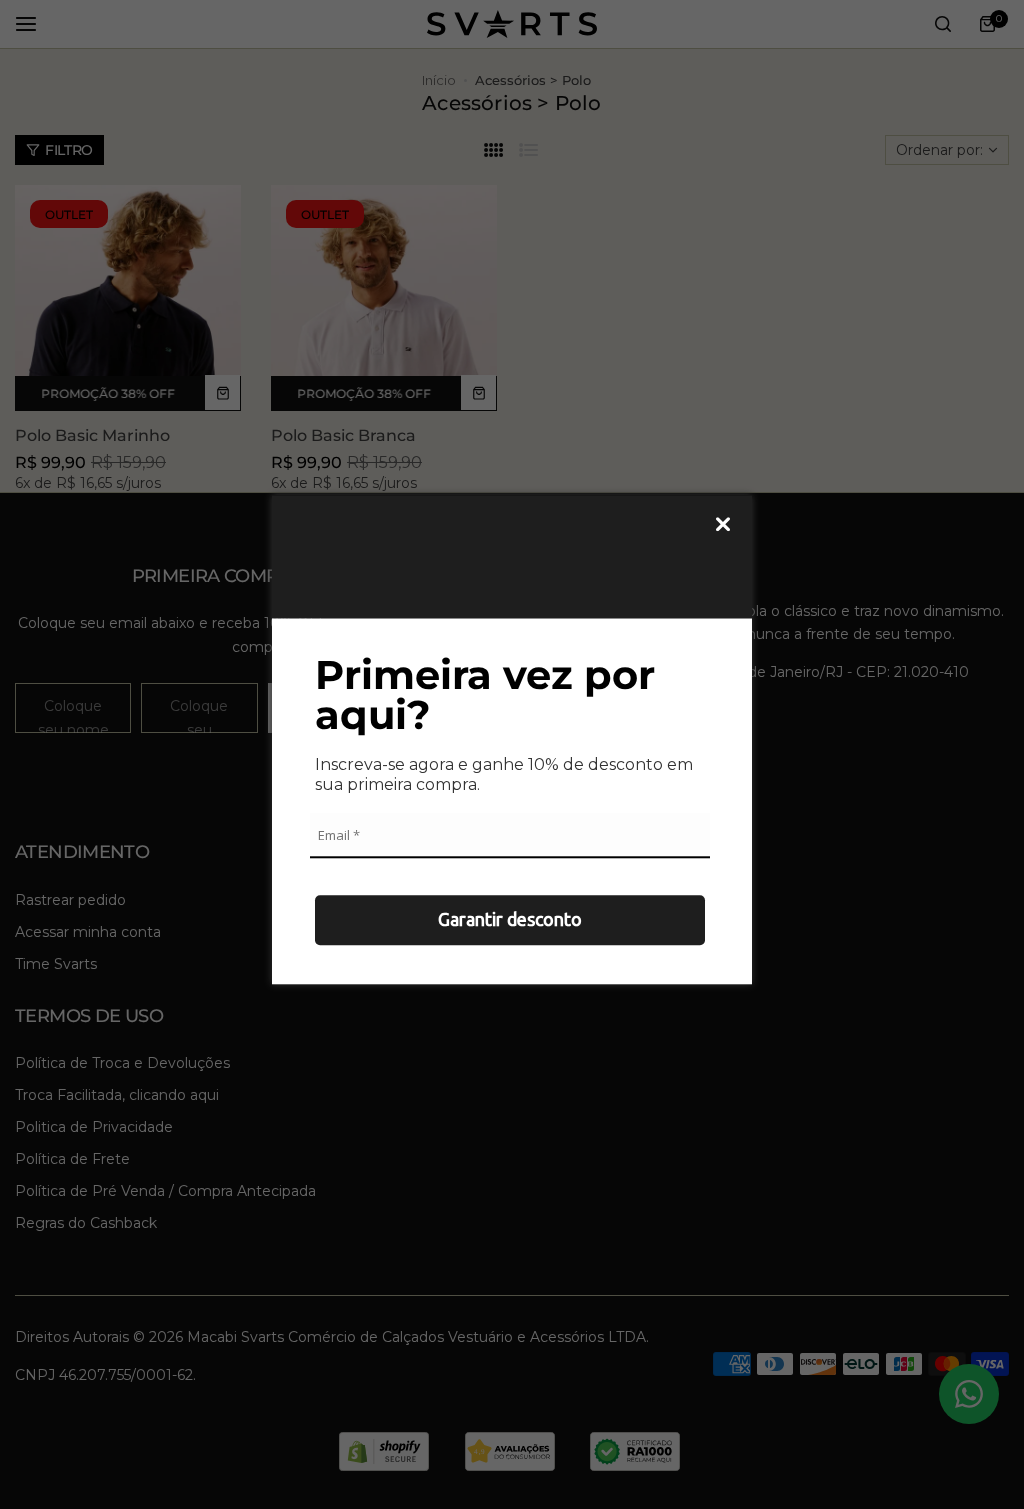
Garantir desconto (510, 919)
